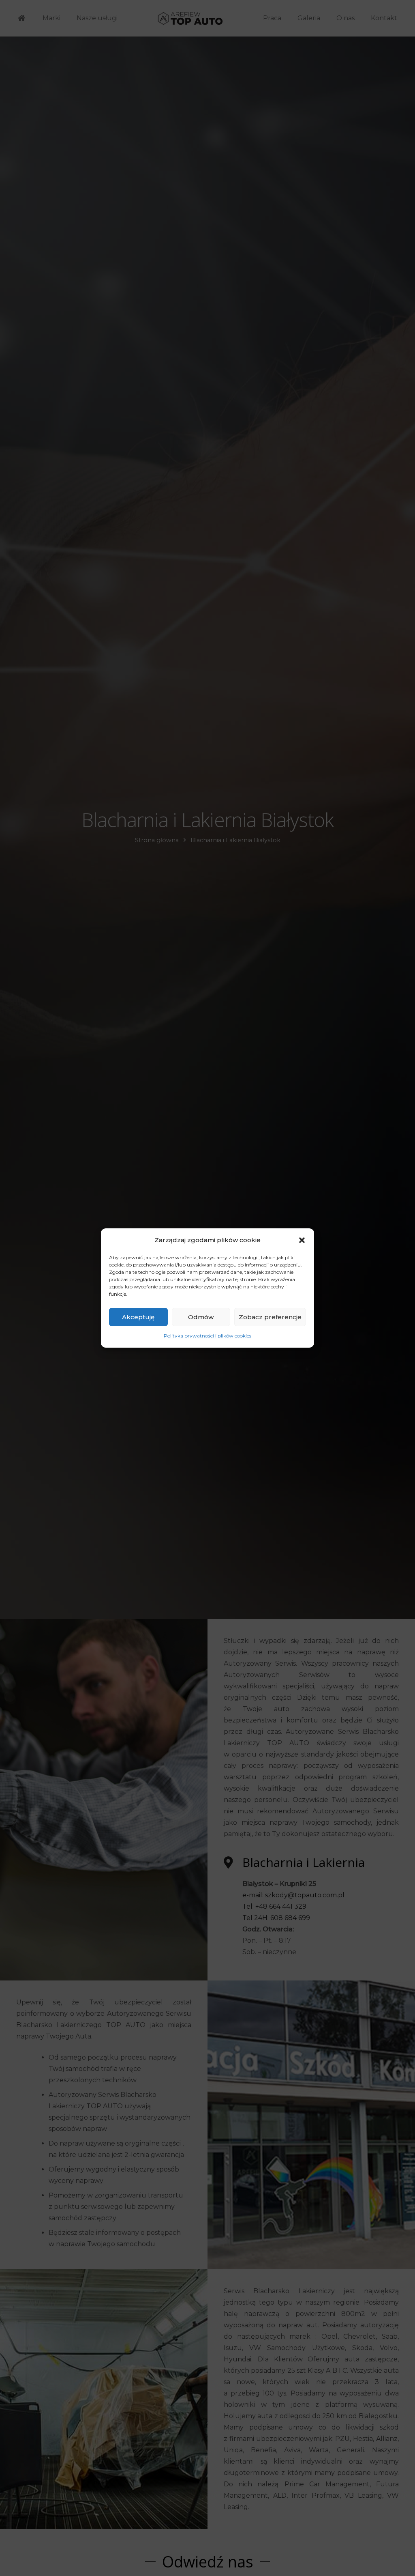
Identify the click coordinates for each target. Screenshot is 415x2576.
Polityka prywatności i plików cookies (207, 1336)
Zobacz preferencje (270, 1317)
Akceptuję (138, 1317)
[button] (302, 1240)
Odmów (201, 1317)
